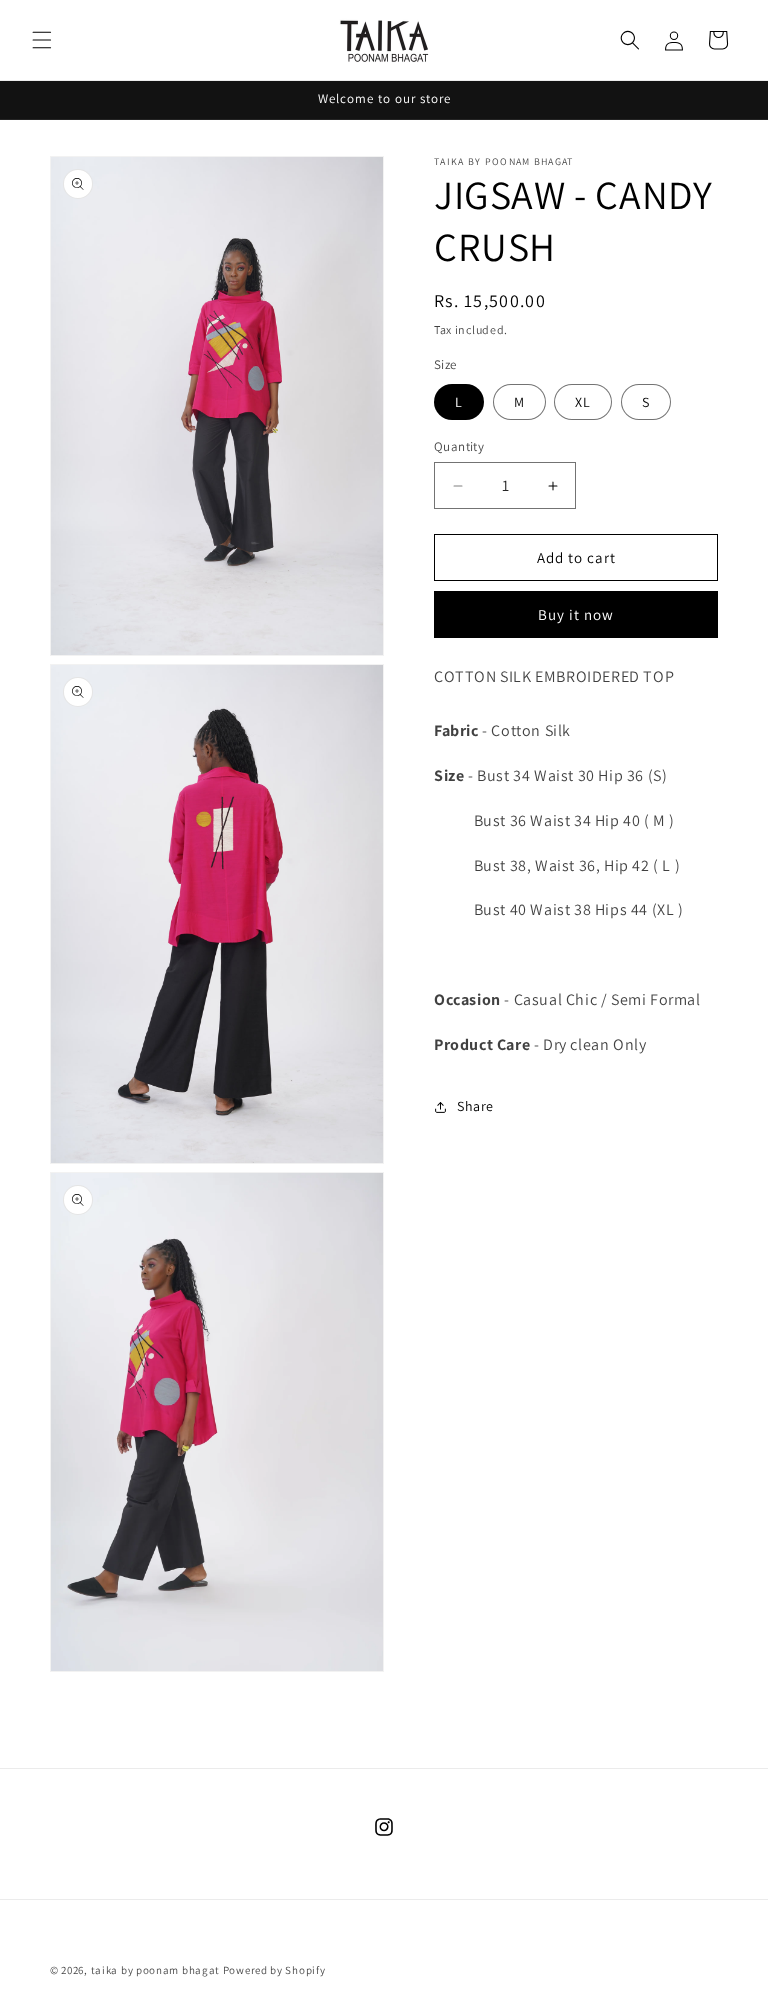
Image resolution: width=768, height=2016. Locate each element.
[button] (42, 40)
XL (583, 402)
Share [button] (475, 1106)
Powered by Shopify (274, 1970)
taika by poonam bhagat (155, 1970)
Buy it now (576, 614)
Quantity (459, 446)
